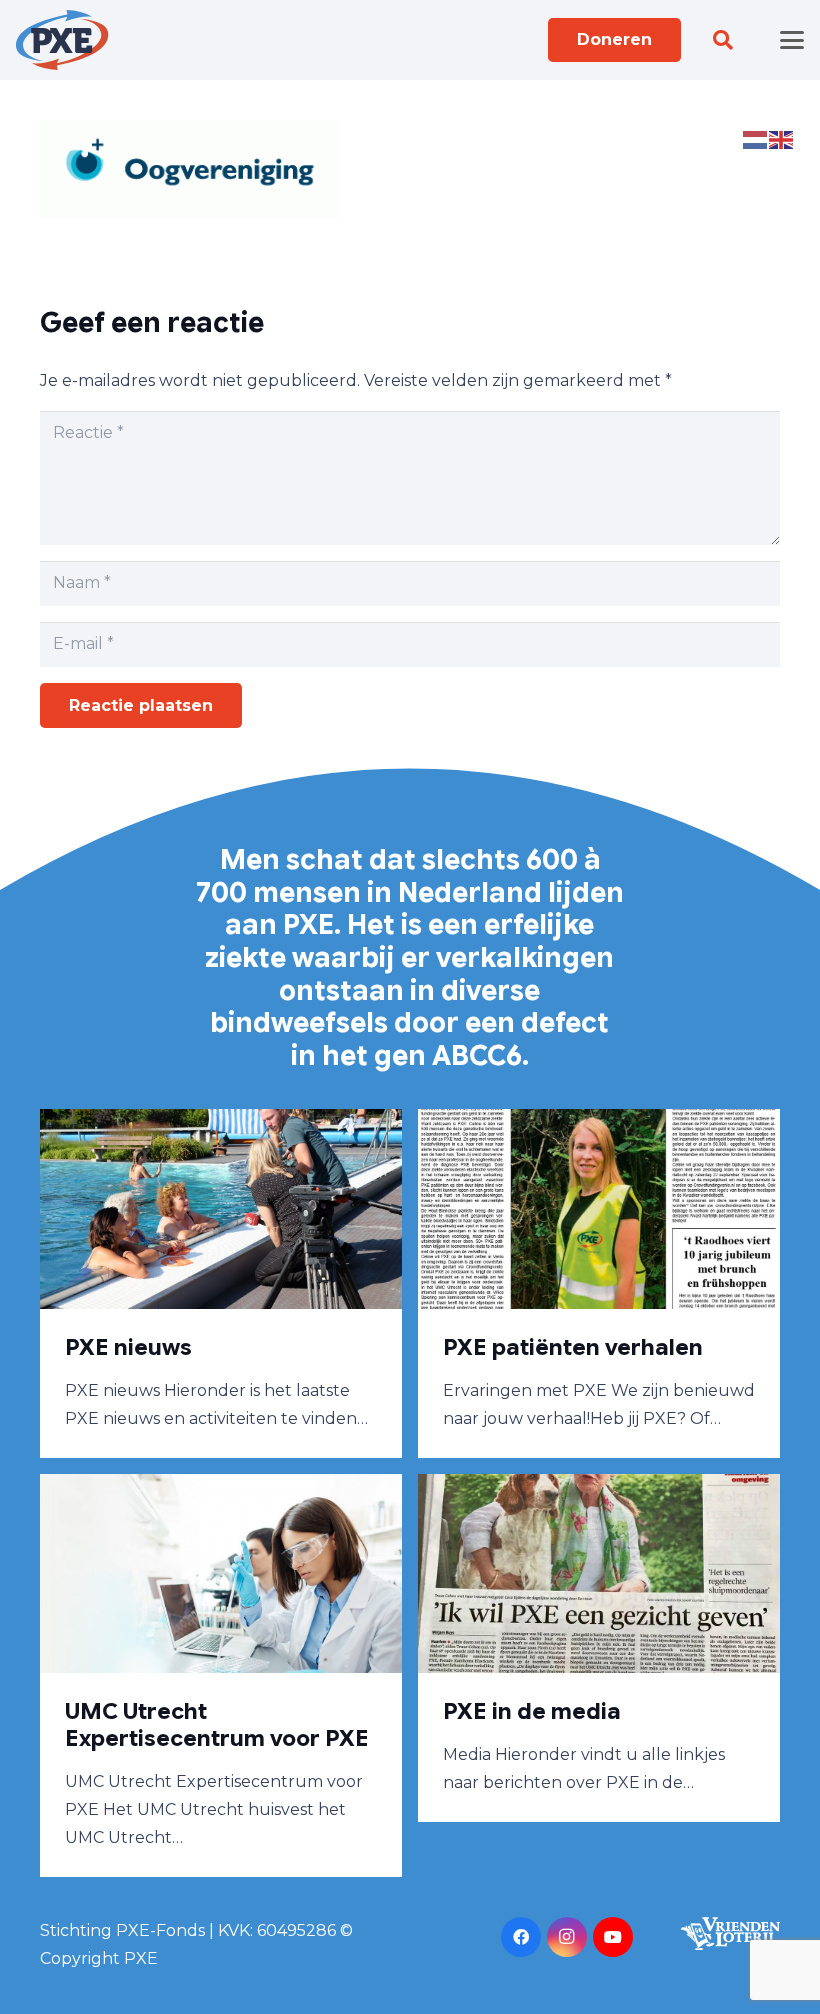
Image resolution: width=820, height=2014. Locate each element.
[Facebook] (521, 1937)
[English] (782, 138)
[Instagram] (567, 1937)
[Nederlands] (756, 138)
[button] (723, 40)
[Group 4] (62, 40)
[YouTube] (613, 1937)
